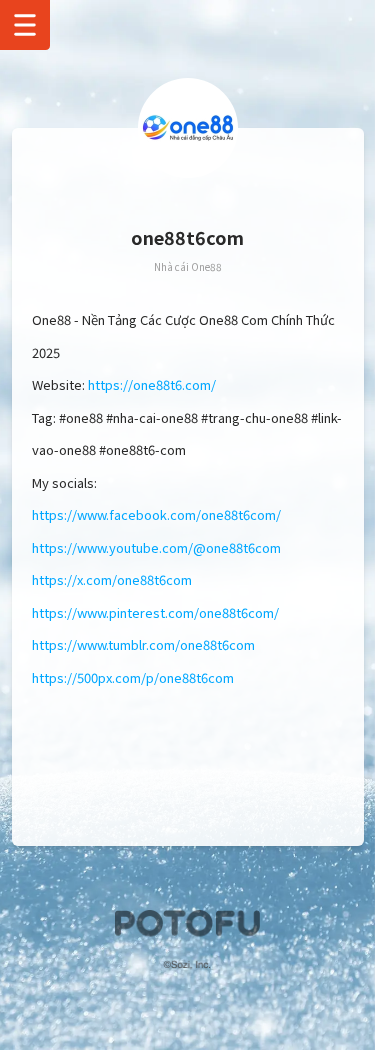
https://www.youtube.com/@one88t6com (156, 547)
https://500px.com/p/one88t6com (133, 677)
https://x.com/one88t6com (112, 579)
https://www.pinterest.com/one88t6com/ (155, 612)
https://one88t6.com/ (152, 384)
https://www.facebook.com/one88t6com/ (156, 514)
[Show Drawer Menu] (25, 25)
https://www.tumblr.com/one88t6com (143, 644)
